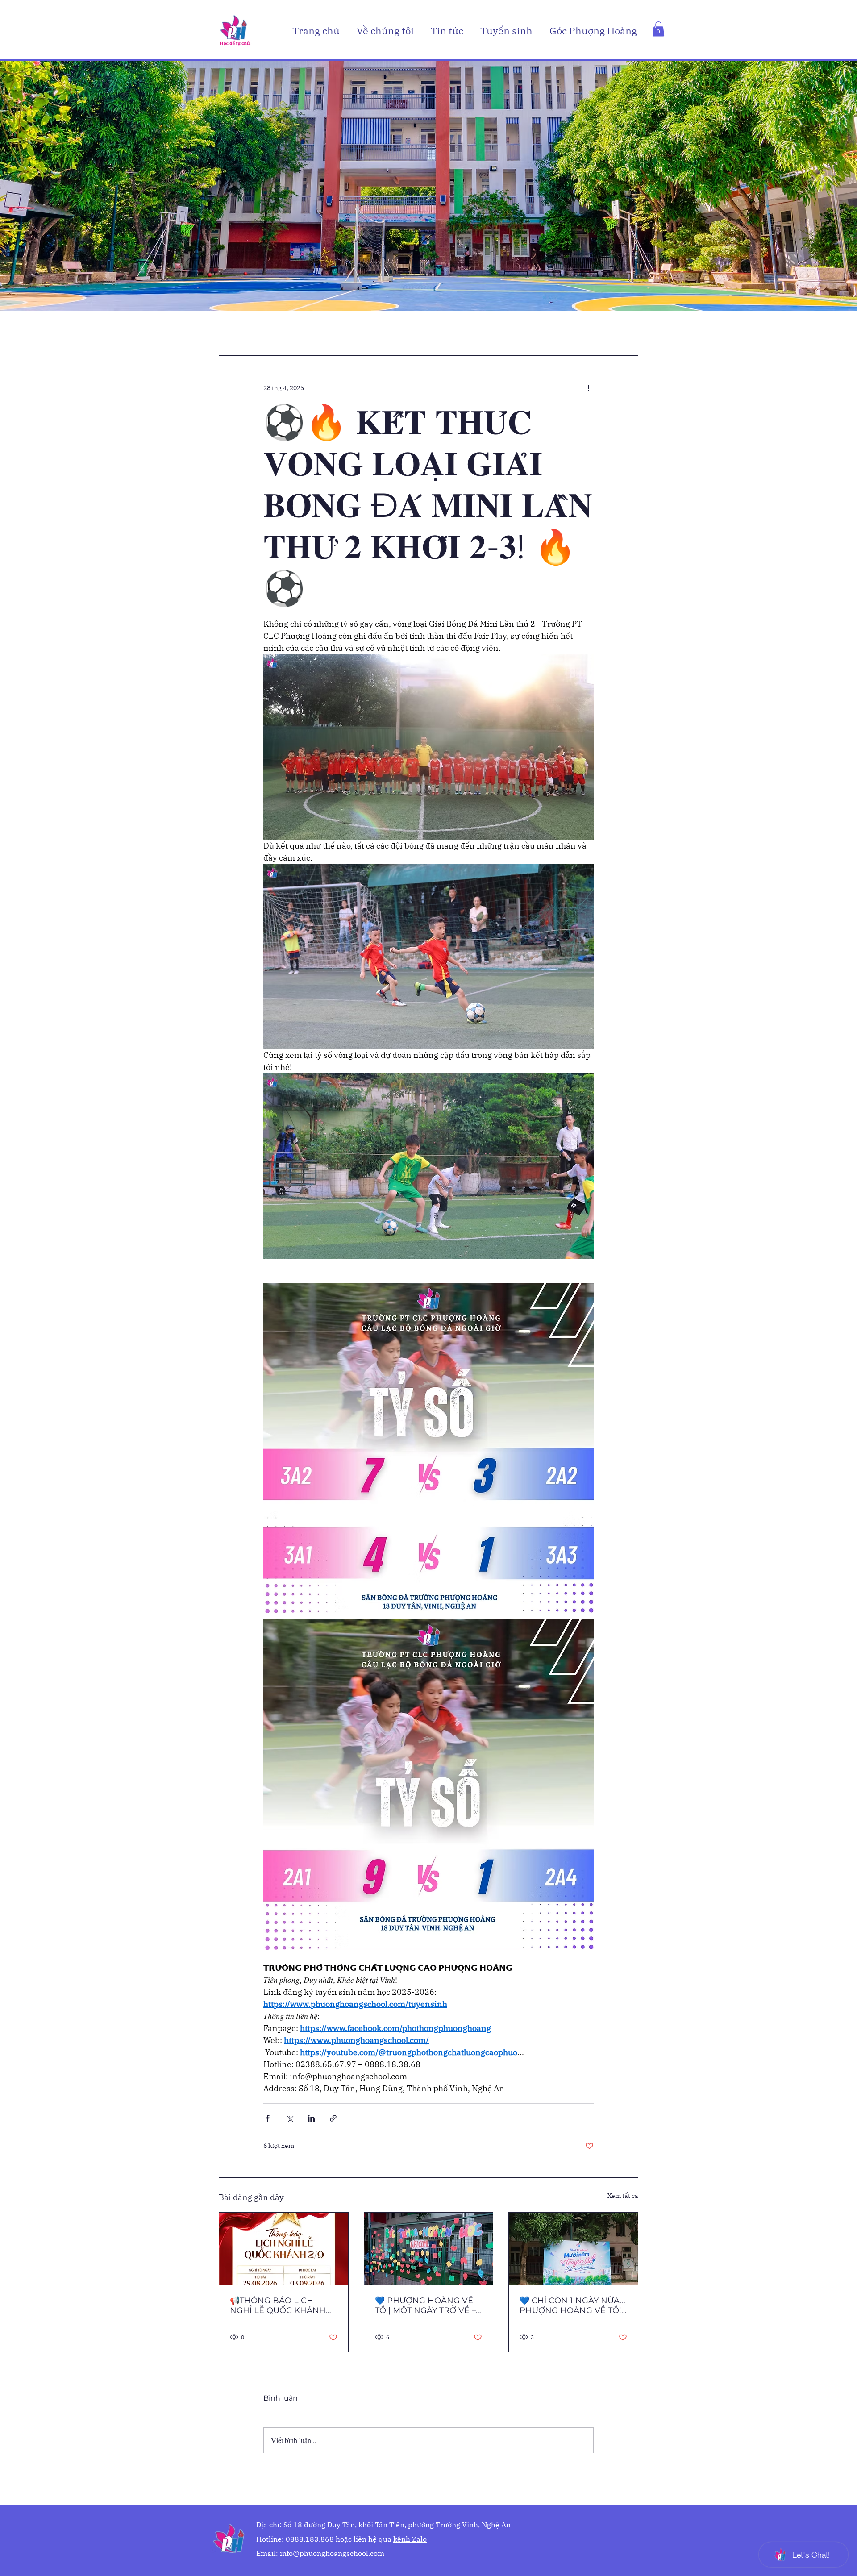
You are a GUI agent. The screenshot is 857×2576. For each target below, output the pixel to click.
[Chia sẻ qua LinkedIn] (311, 2118)
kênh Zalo (410, 2539)
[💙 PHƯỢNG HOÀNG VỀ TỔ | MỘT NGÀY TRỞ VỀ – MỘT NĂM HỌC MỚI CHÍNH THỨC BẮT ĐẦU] (429, 2249)
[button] (387, 31)
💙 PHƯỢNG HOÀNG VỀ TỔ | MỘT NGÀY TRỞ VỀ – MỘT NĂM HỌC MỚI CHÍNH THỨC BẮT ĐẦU (425, 2305)
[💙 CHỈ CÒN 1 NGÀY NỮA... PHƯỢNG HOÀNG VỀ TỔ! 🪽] (573, 2249)
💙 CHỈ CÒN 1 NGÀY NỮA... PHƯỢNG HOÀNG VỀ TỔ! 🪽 (572, 2305)
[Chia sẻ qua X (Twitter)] (289, 2118)
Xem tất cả (623, 2196)
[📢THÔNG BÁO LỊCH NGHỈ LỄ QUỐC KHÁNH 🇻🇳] (284, 2249)
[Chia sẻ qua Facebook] (268, 2118)
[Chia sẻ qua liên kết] (333, 2118)
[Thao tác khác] (588, 388)
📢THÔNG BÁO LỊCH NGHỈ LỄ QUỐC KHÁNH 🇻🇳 (278, 2305)
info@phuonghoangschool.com (332, 2553)
